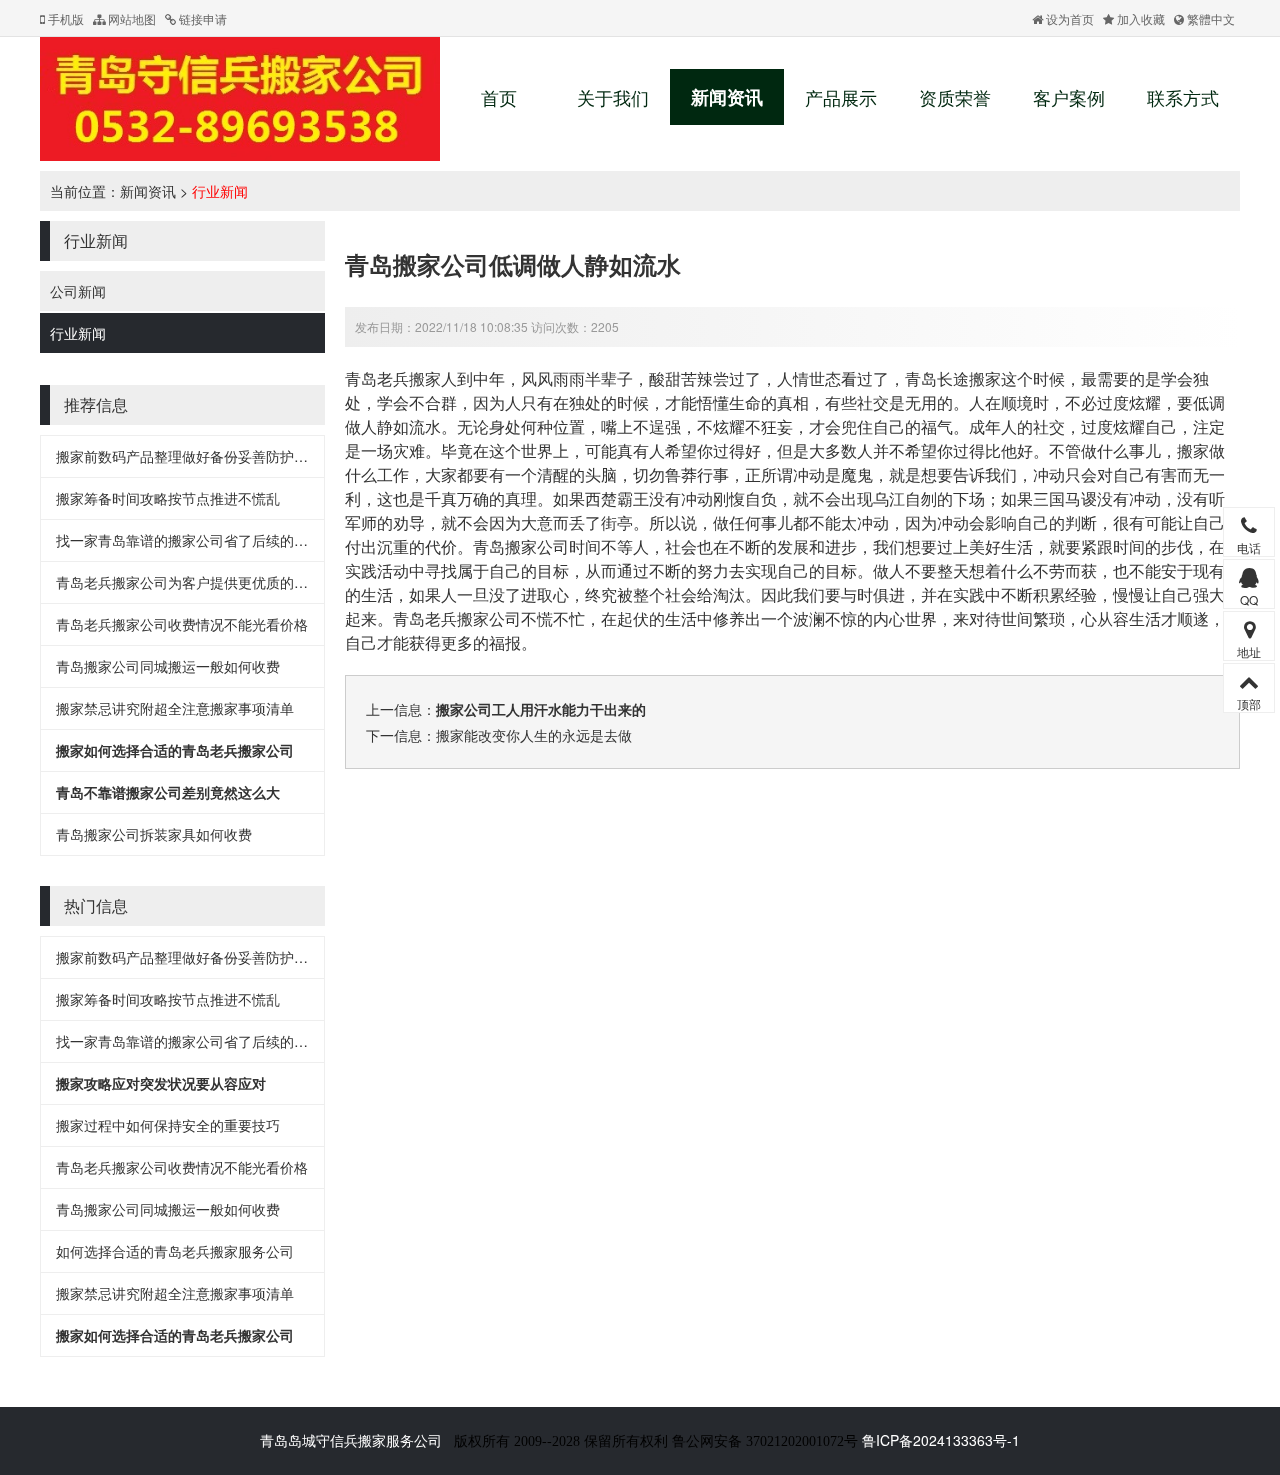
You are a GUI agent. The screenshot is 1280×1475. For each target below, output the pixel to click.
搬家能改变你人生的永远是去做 (534, 735)
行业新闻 (220, 191)
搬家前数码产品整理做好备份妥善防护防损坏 (196, 456)
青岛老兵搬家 (393, 378)
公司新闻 (78, 291)
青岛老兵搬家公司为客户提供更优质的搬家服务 (203, 582)
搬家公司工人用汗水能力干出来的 (541, 709)
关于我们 (613, 97)
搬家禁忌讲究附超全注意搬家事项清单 (175, 708)
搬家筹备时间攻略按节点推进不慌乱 (168, 498)
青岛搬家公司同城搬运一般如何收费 (168, 666)
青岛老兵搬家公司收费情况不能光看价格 (182, 624)
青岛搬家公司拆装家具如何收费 (154, 834)
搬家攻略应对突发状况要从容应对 (161, 1083)
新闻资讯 (727, 97)
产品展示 (841, 97)
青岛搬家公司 (521, 546)
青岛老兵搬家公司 (457, 618)
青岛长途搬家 (953, 378)
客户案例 (1069, 97)
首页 (499, 97)
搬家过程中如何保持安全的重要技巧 (168, 1125)
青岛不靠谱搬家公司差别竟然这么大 (168, 792)
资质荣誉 (955, 97)
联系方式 (1183, 97)
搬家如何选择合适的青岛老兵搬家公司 (175, 750)
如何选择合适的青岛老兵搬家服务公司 (175, 1251)
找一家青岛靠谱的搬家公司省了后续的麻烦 (189, 540)
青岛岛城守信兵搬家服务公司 (351, 1440)
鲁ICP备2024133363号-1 (941, 1440)
